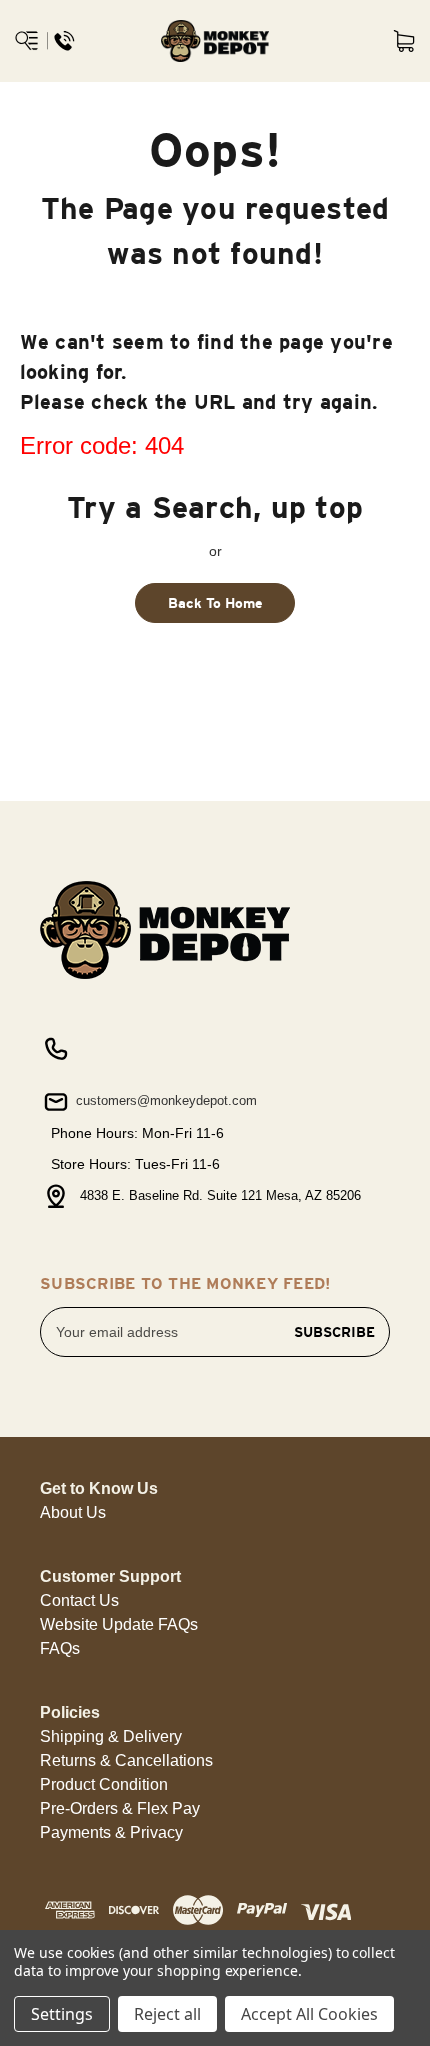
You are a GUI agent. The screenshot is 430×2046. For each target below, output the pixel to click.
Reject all (167, 2014)
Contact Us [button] (79, 1600)
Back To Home (215, 603)
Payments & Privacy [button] (111, 1832)
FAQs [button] (60, 1648)
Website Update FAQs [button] (119, 1624)
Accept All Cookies (309, 2014)
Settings (62, 2014)
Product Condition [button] (104, 1784)
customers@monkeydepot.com (164, 1100)
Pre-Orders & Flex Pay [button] (120, 1808)
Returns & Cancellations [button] (126, 1760)
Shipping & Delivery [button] (111, 1736)
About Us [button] (73, 1512)
